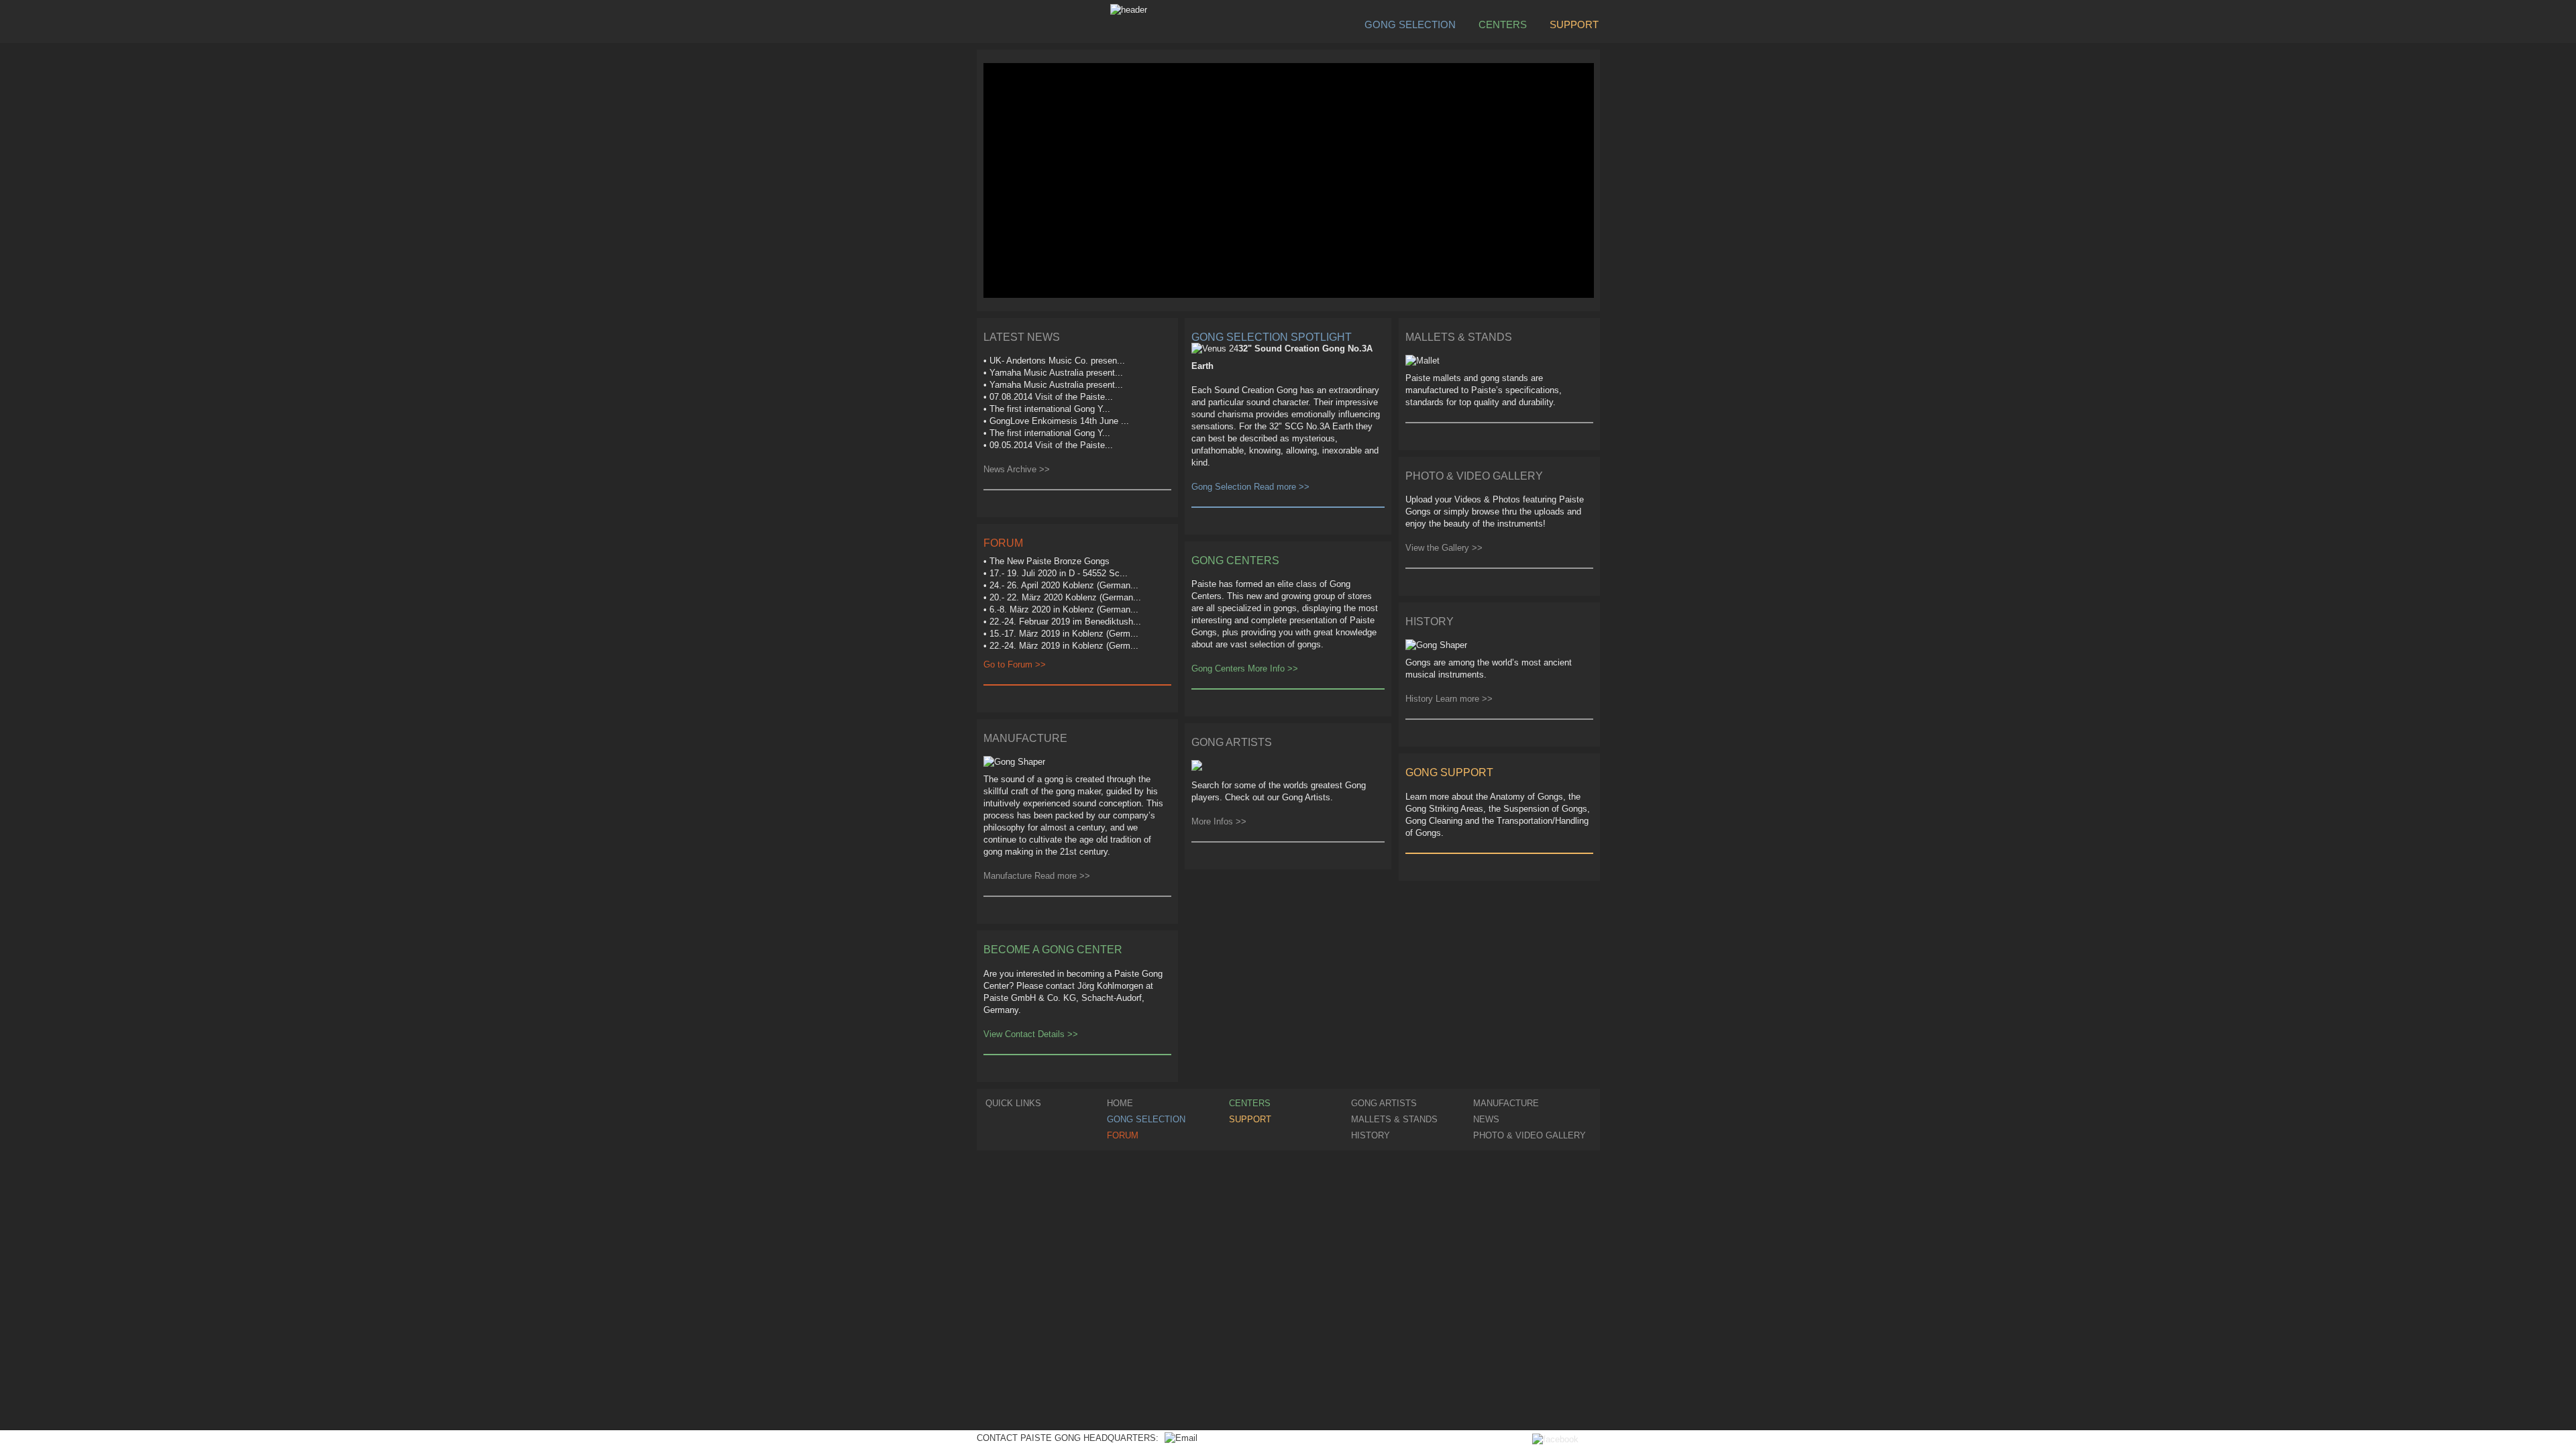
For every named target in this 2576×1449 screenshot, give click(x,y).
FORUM (1123, 1135)
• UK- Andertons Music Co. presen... (1054, 361)
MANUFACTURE (1506, 1103)
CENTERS (1503, 24)
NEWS (1486, 1119)
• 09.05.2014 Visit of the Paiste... (1048, 445)
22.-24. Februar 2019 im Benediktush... (1065, 622)
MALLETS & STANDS (1394, 1119)
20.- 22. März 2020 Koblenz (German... (1065, 597)
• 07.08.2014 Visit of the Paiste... (1048, 397)
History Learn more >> (1449, 699)
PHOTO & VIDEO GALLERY (1529, 1135)
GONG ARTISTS (1384, 1103)
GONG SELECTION (1410, 24)
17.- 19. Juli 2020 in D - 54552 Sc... (1059, 573)
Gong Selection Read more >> (1250, 487)
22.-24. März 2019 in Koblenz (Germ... (1064, 646)
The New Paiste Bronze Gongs (1050, 561)
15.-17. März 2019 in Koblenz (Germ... (1064, 634)
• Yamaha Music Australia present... (1053, 373)
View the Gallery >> (1444, 548)
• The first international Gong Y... (1047, 409)
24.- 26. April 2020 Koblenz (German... (1064, 585)
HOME (1120, 1103)
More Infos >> (1219, 821)
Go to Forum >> (1015, 664)
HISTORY (1371, 1135)
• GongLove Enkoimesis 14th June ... (1056, 421)
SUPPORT (1574, 24)
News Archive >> (1017, 469)
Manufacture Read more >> (1037, 876)
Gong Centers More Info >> (1245, 668)
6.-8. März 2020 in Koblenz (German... (1064, 609)
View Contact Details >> (1031, 1034)
